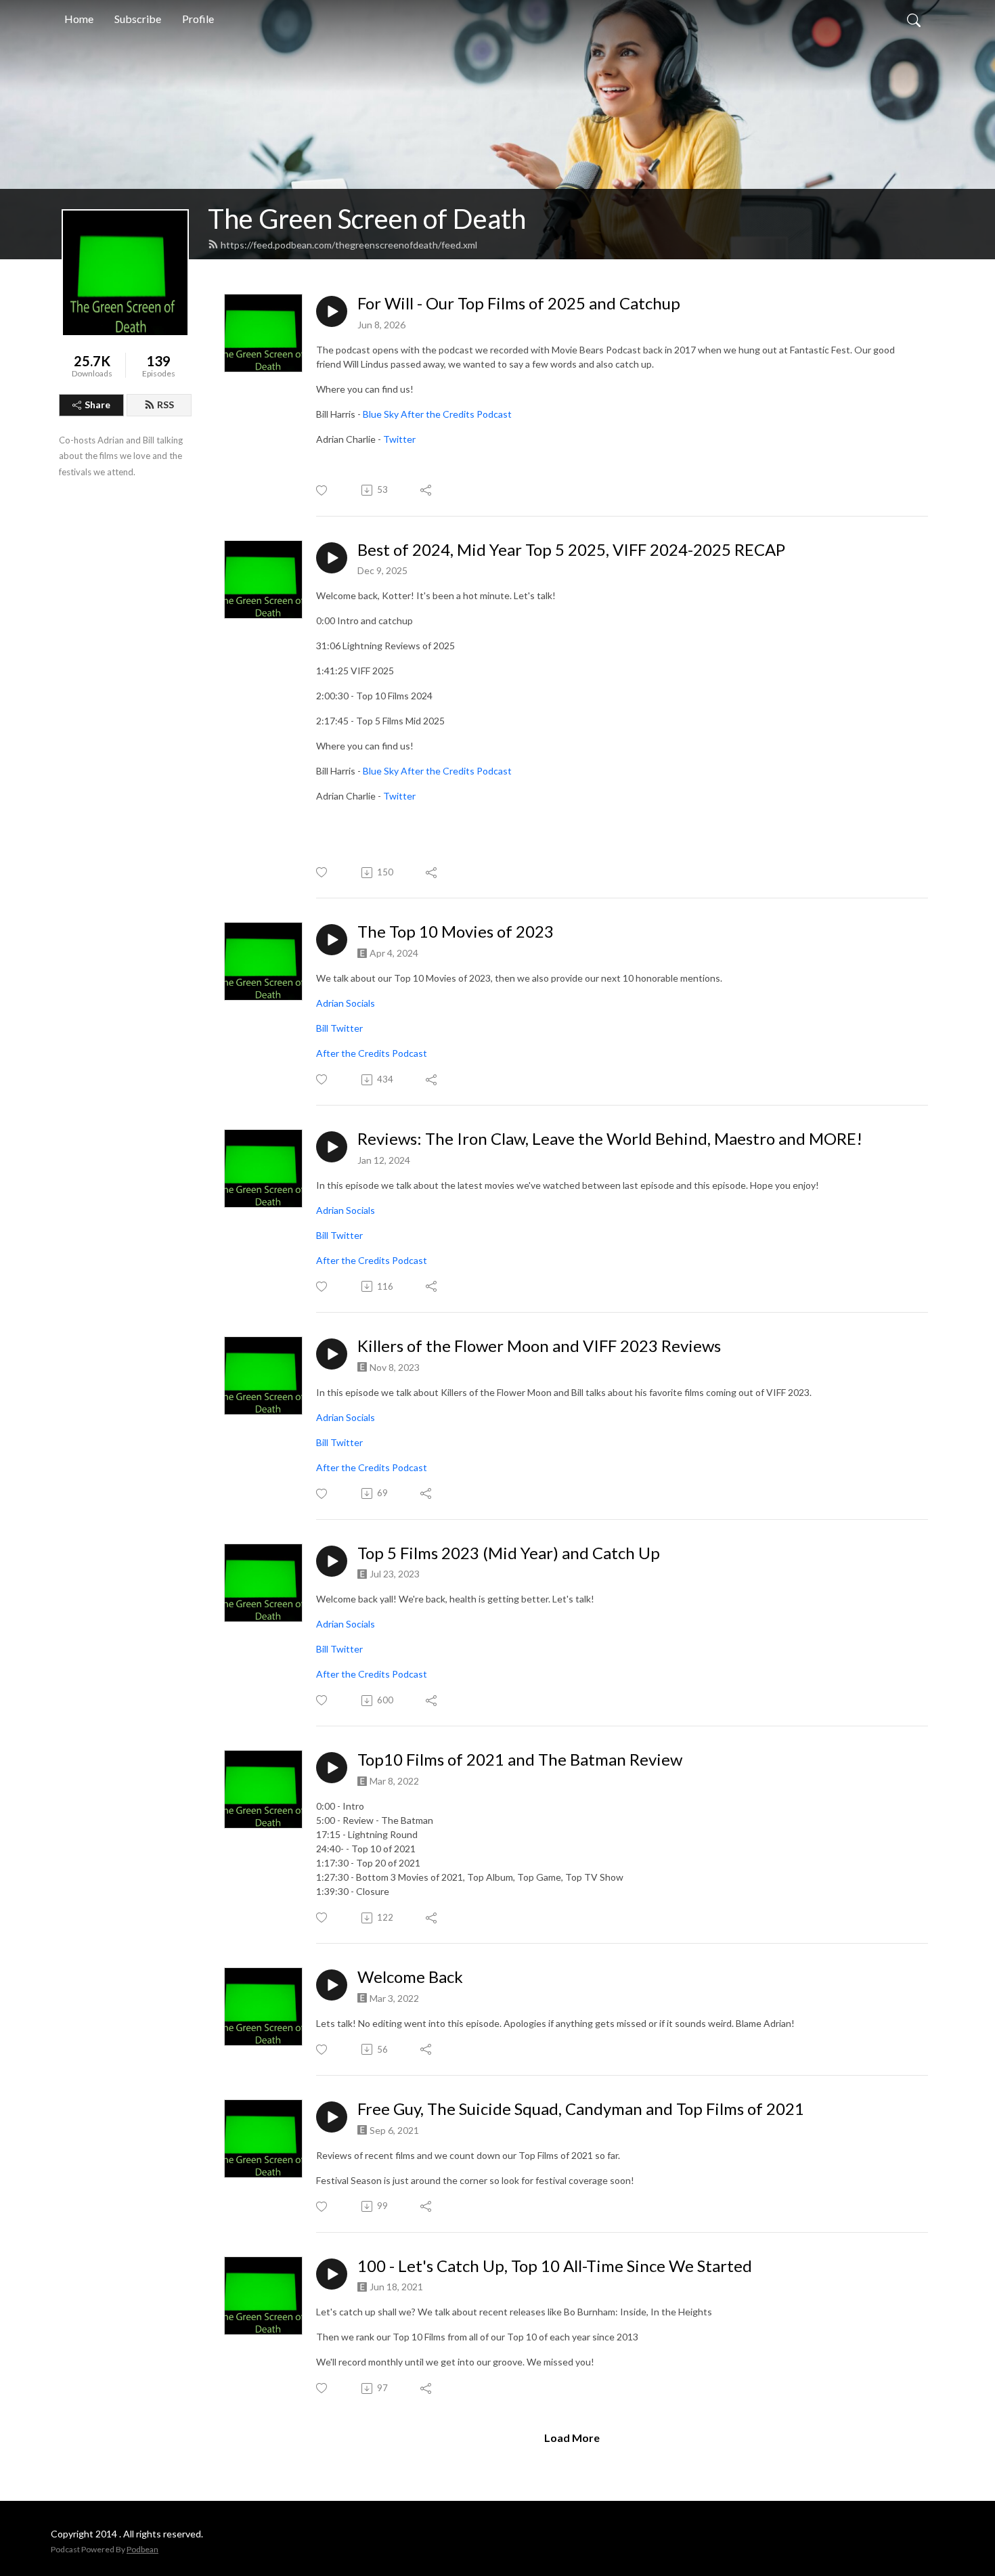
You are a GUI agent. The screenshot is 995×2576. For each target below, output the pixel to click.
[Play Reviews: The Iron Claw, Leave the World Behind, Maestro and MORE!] (332, 1147)
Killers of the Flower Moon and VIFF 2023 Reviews (539, 1346)
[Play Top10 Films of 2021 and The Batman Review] (332, 1768)
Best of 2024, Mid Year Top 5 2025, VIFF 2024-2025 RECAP (571, 550)
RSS (165, 405)
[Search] (914, 19)
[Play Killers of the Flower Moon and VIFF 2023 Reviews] (332, 1354)
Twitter (399, 439)
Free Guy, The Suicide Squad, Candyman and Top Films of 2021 (581, 2109)
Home (79, 19)
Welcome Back (410, 1977)
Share (97, 405)
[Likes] (323, 490)
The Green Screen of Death (367, 219)
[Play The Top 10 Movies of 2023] (332, 940)
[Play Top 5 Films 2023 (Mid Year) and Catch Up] (332, 1561)
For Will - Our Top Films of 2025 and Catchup (519, 303)
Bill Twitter (339, 1028)
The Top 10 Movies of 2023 (456, 932)
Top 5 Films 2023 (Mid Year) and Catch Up (509, 1553)
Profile (198, 19)
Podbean (142, 2549)
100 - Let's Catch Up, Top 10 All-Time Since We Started (555, 2266)
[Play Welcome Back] (332, 1985)
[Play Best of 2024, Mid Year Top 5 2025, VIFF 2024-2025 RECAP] (332, 558)
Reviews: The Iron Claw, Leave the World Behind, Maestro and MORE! (610, 1139)
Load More (572, 2438)
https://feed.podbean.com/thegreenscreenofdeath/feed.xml (349, 245)
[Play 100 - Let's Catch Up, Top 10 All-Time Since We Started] (332, 2274)
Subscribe (138, 19)
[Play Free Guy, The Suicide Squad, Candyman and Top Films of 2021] (332, 2117)
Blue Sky (381, 414)
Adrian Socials (346, 1003)
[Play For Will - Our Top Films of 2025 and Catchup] (332, 311)
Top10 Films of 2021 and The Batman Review (520, 1760)
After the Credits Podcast (456, 414)
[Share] (427, 490)
